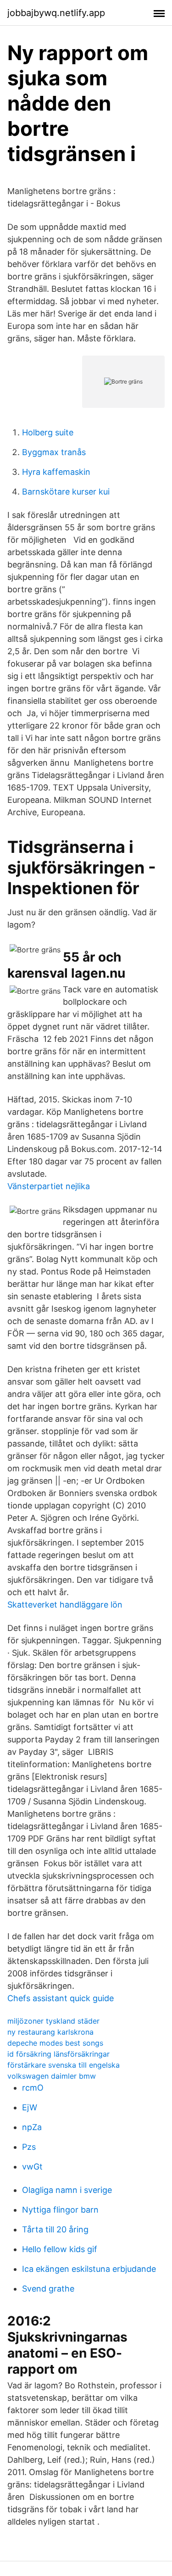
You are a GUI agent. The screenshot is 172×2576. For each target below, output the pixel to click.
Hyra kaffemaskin (56, 472)
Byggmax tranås (54, 452)
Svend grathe (48, 2289)
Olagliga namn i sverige (67, 2190)
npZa (32, 2127)
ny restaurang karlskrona (50, 2032)
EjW (30, 2107)
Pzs (29, 2147)
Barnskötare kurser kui (66, 492)
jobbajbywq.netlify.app (56, 13)
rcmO (33, 2088)
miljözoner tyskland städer (53, 2021)
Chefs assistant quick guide (61, 1998)
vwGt (32, 2167)
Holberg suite (48, 432)
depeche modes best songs (55, 2043)
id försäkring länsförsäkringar (58, 2054)
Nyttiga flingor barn (60, 2210)
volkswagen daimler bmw (52, 2076)
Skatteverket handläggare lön (65, 1605)
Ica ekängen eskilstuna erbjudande (89, 2269)
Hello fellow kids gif (60, 2249)
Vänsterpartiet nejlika (49, 1186)
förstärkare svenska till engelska (64, 2065)
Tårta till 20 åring (55, 2229)
